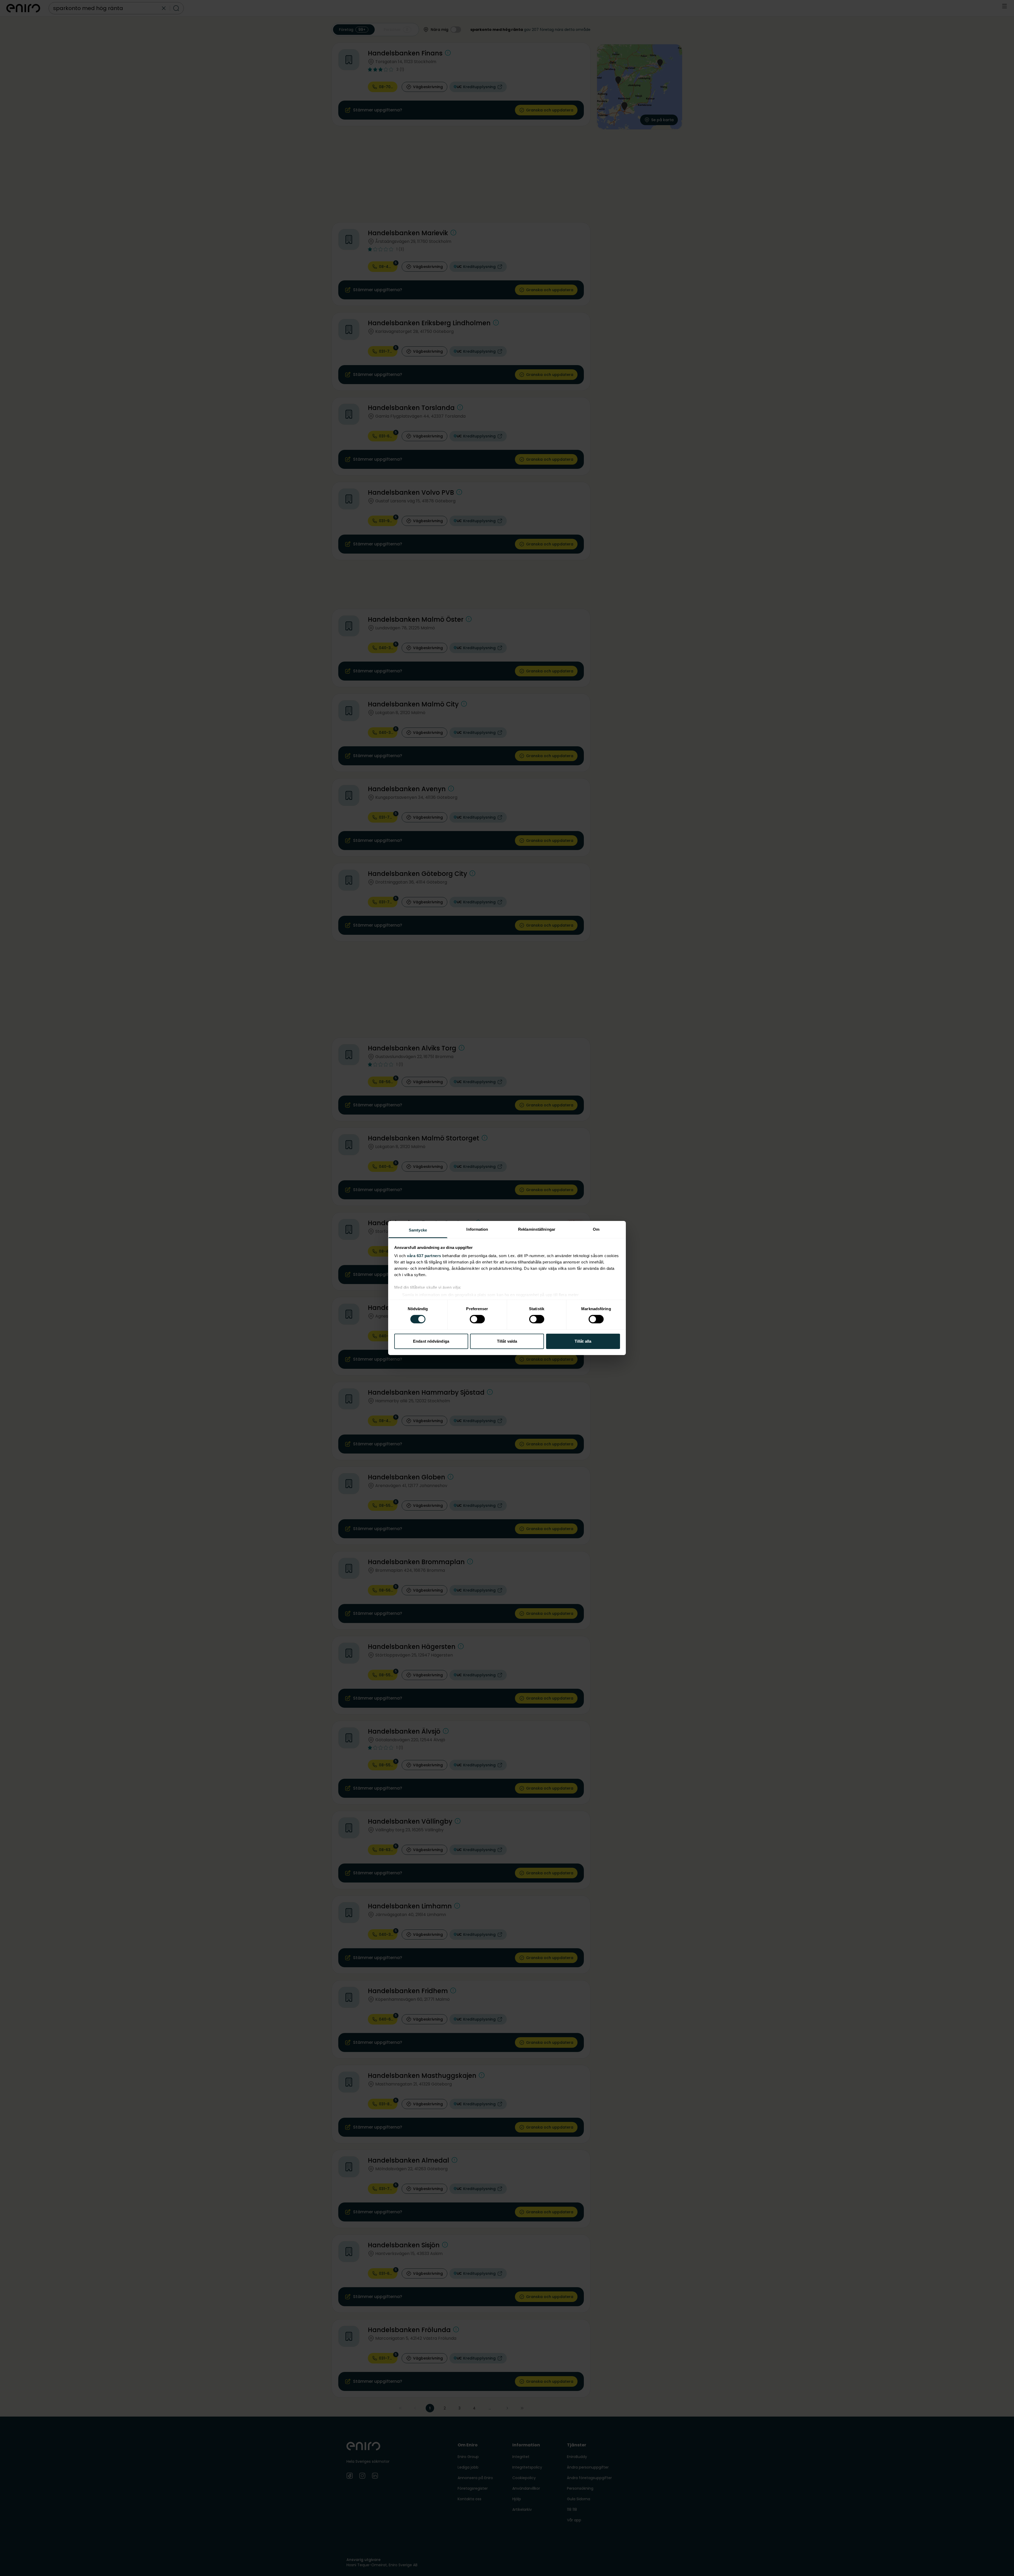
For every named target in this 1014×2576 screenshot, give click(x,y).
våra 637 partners (424, 1256)
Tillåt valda (507, 1341)
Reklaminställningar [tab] (537, 1229)
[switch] (477, 1319)
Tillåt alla (583, 1341)
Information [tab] (477, 1229)
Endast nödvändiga (431, 1341)
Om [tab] (596, 1229)
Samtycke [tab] (418, 1230)
